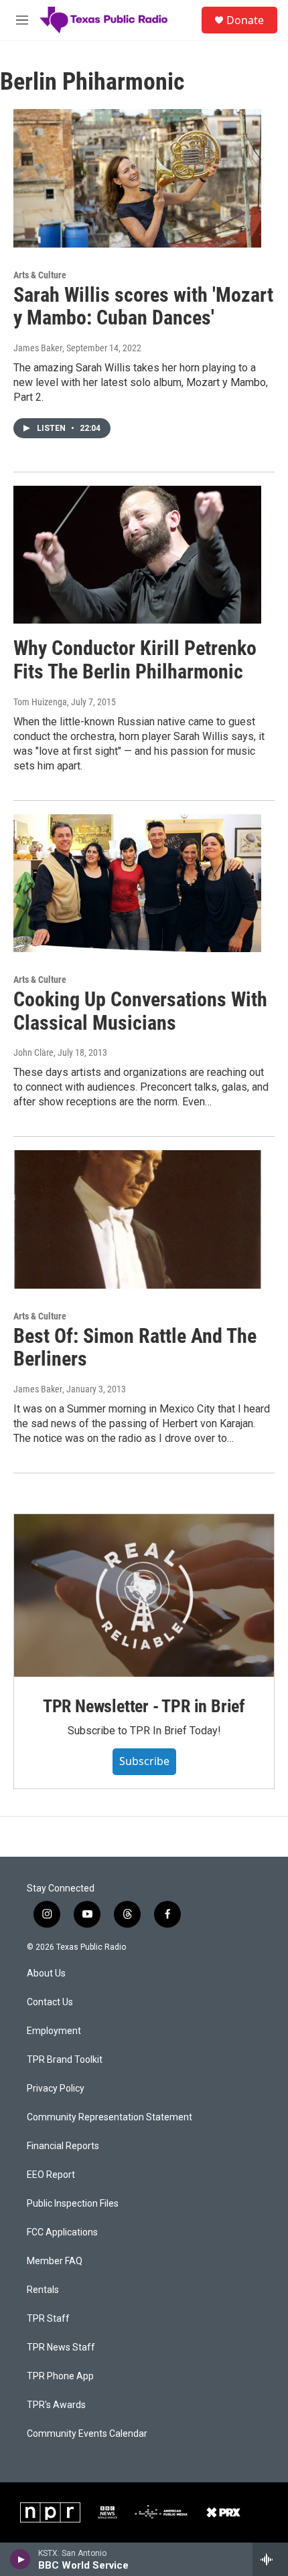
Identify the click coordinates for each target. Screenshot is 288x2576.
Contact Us (50, 2002)
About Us (46, 1973)
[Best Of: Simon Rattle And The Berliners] (137, 1219)
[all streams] (270, 2559)
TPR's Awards (56, 2405)
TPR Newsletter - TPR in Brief (144, 1706)
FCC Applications (62, 2232)
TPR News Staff (61, 2348)
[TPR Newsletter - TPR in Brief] (144, 1595)
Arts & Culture (40, 275)
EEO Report (51, 2175)
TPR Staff (48, 2319)
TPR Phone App (60, 2376)
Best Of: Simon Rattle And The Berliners (135, 1348)
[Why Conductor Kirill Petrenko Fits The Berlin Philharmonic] (137, 555)
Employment (54, 2031)
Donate (245, 20)
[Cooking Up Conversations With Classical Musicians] (137, 883)
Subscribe (144, 1761)
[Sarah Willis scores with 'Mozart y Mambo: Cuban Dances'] (137, 178)
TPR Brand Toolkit (65, 2060)
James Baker (38, 348)
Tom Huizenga (40, 702)
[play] (20, 2559)
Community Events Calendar (87, 2434)
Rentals (43, 2290)
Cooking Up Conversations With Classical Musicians (140, 1011)
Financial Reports (63, 2146)
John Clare (33, 1052)
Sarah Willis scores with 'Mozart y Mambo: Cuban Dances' (143, 306)
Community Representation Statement (110, 2117)
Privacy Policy (56, 2089)
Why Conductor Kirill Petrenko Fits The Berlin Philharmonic (135, 660)
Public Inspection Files (73, 2204)
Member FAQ (55, 2261)
